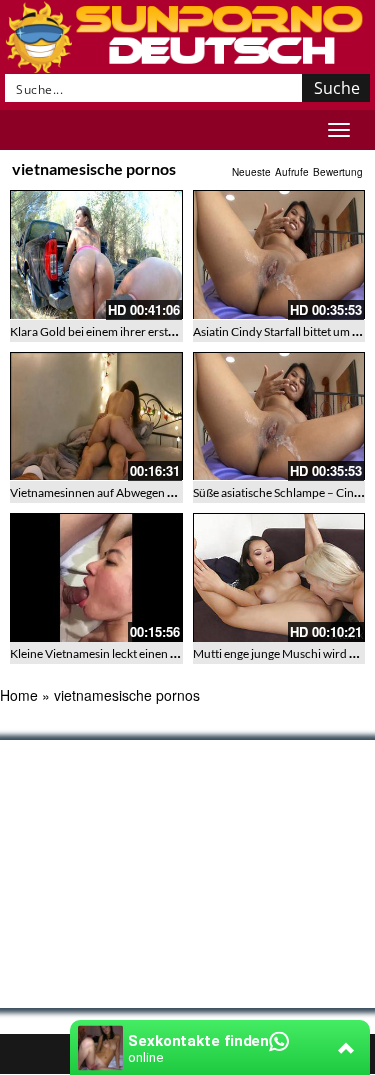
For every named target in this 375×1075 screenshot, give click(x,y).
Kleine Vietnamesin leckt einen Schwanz (113, 653)
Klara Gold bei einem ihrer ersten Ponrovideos (130, 331)
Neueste (251, 172)
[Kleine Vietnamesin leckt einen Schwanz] (96, 577)
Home (19, 695)
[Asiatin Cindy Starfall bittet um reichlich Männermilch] (279, 254)
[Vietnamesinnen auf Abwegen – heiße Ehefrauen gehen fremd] (96, 416)
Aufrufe (292, 172)
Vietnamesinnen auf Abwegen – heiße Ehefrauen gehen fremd (170, 492)
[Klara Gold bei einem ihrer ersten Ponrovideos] (96, 254)
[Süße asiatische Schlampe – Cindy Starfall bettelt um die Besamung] (279, 416)
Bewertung (338, 172)
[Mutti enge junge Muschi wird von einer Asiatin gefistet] (279, 577)
